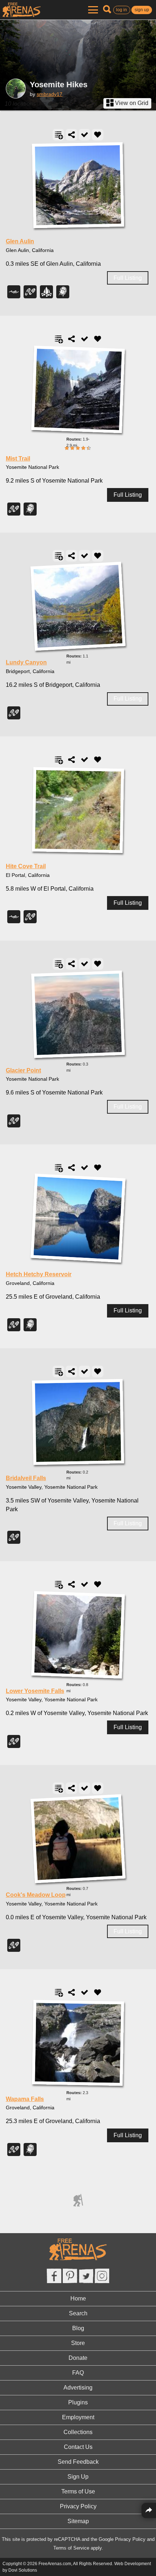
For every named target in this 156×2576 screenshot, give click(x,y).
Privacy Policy (78, 2506)
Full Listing (128, 278)
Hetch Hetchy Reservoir (39, 1274)
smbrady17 (50, 94)
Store (78, 2343)
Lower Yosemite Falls (35, 1691)
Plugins (78, 2402)
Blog (78, 2328)
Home (78, 2298)
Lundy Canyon (26, 662)
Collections (78, 2432)
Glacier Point (23, 1070)
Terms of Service (71, 2548)
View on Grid (131, 103)
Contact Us (78, 2447)
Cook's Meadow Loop (36, 1895)
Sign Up (78, 2477)
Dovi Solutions (23, 2570)
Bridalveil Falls (26, 1478)
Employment (78, 2417)
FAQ (78, 2373)
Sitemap (78, 2521)
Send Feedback (78, 2462)
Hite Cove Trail (26, 866)
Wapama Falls (25, 2099)
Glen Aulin (20, 241)
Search (78, 2313)
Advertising (78, 2388)
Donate (78, 2358)
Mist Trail (18, 459)
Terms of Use (78, 2491)
